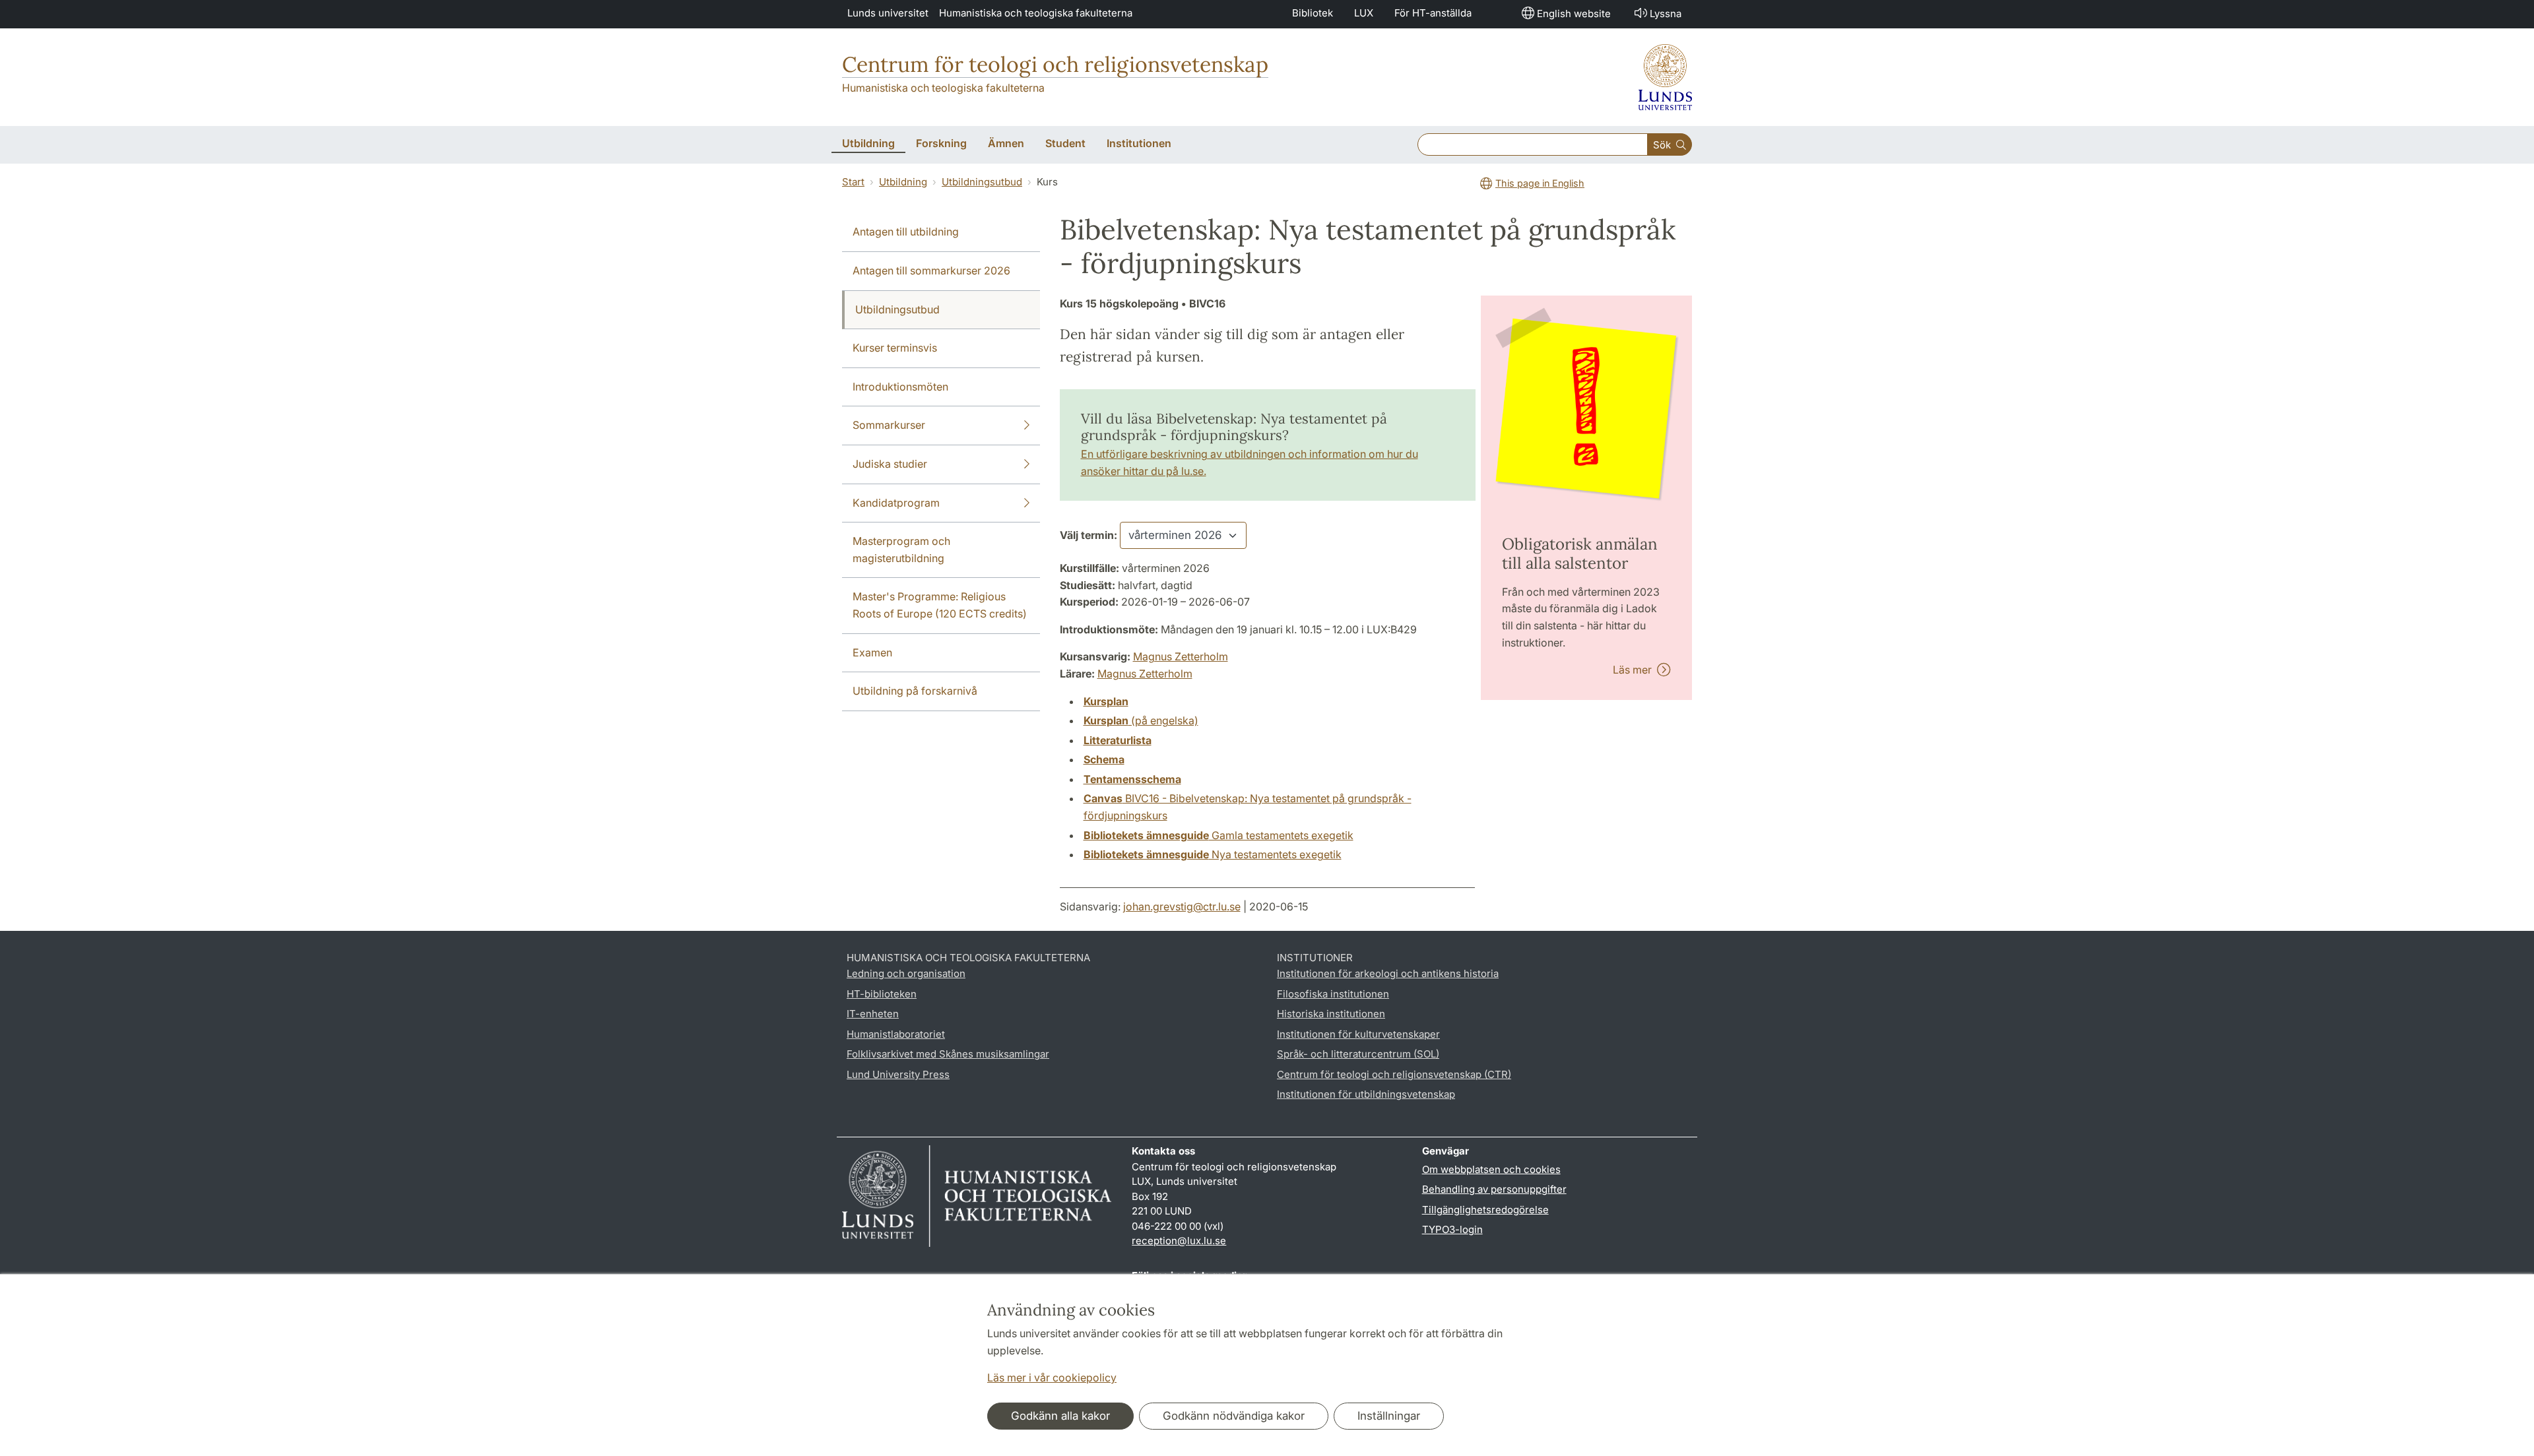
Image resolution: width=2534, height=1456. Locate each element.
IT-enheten (873, 1014)
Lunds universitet (888, 13)
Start (853, 182)
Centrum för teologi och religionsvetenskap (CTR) (1394, 1074)
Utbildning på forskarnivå (915, 691)
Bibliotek (1313, 13)
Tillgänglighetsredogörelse (1485, 1210)
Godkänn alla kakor (1060, 1416)
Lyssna (1666, 14)
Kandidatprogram (896, 503)
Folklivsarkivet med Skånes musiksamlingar (948, 1054)
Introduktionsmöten (900, 387)
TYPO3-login (1452, 1229)
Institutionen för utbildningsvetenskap (1366, 1094)
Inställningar (1389, 1416)
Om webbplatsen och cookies (1491, 1169)
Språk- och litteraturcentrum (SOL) (1358, 1054)
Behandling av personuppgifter (1494, 1189)
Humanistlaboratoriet (896, 1034)
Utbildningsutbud (982, 182)
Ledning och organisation (906, 973)
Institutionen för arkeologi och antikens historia (1388, 973)
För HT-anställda (1433, 13)
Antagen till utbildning (906, 232)
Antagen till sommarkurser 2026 (931, 270)
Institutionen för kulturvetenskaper (1358, 1034)
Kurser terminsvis (895, 348)
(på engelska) (1141, 720)
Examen (872, 652)
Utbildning (903, 182)
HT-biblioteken (882, 994)
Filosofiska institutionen (1333, 994)
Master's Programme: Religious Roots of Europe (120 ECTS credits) (940, 605)
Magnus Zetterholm (1181, 656)
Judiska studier (890, 464)
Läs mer (1635, 670)
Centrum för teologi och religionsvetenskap (1055, 64)
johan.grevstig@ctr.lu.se (1182, 906)
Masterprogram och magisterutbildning (901, 550)
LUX (1364, 13)
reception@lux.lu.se (1179, 1241)
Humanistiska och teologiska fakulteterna (1036, 13)
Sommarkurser (889, 425)
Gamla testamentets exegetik (1218, 835)
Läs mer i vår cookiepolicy (1052, 1377)
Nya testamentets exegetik (1213, 854)
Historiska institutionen (1331, 1014)
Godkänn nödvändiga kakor (1234, 1416)
